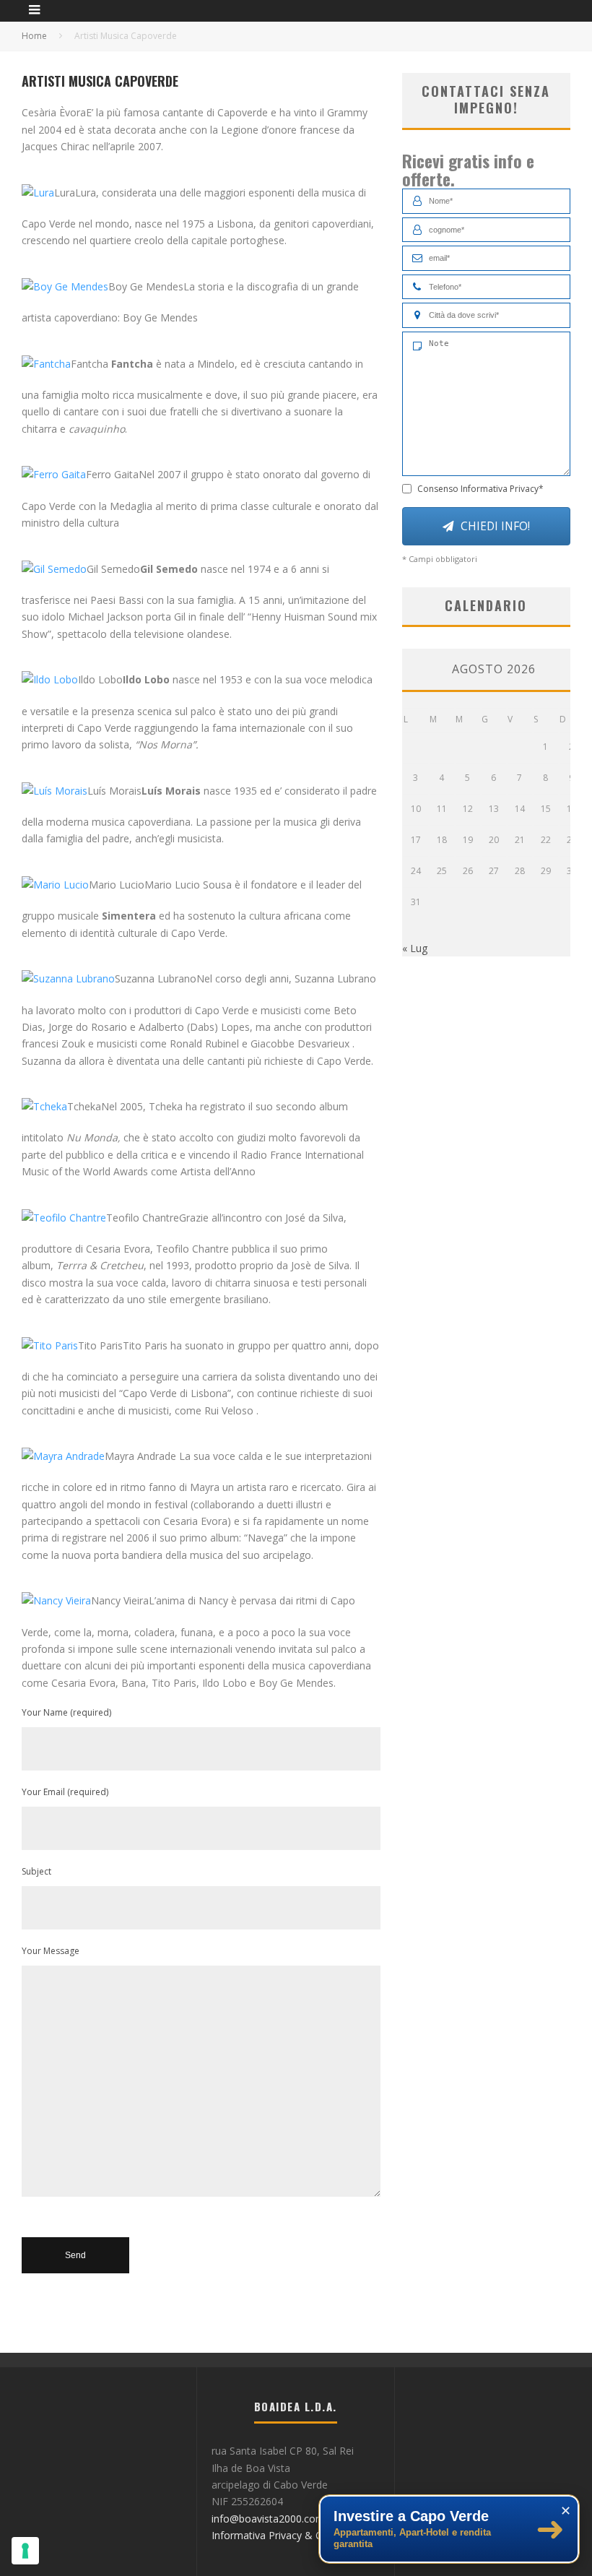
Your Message (51, 1951)
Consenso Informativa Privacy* (480, 489)
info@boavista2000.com (268, 2519)
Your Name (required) (66, 1712)
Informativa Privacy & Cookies (282, 2535)
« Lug (415, 948)
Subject (36, 1871)
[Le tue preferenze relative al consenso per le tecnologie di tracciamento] (25, 2551)
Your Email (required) (65, 1792)
